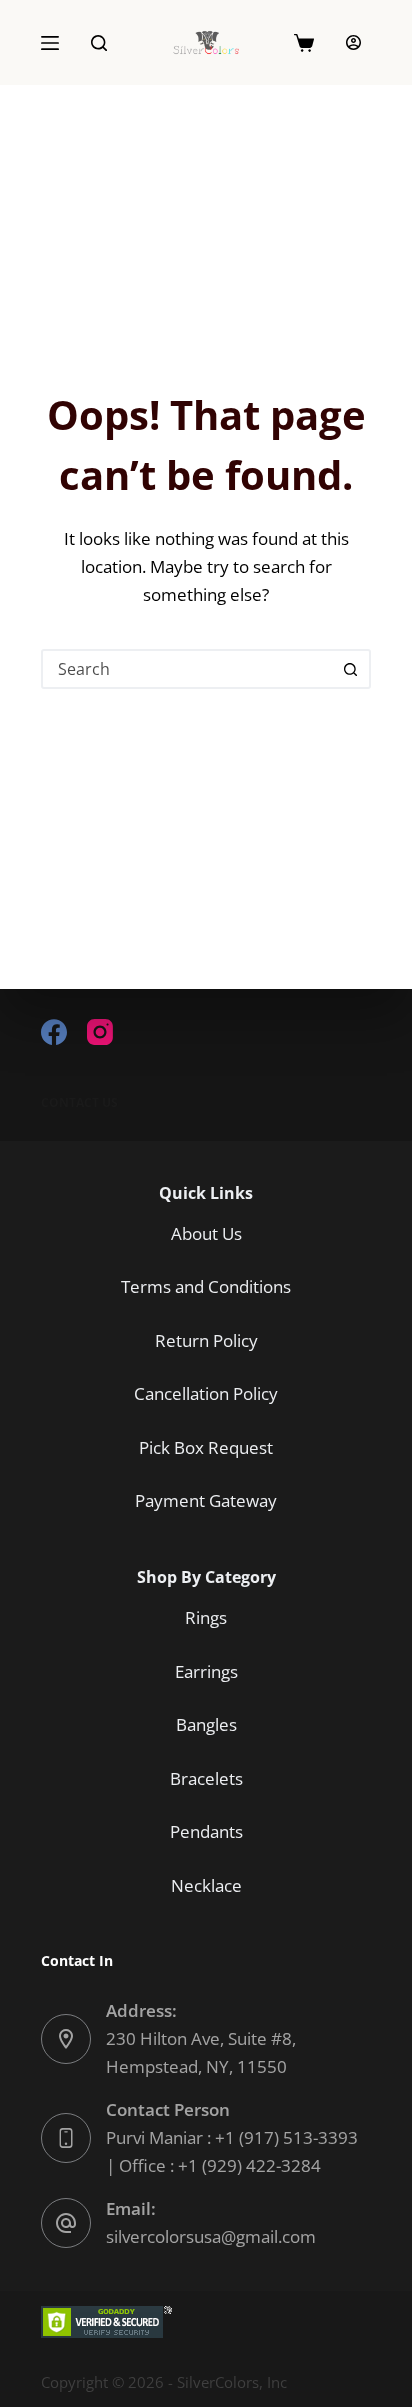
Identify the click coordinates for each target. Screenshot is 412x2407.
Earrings (206, 1671)
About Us (206, 1233)
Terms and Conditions (206, 1286)
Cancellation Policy (206, 1393)
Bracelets (206, 1778)
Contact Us (79, 1103)
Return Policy (206, 1340)
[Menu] (50, 43)
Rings (206, 1617)
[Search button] (351, 669)
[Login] (353, 42)
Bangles (206, 1724)
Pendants (206, 1831)
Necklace (206, 1885)
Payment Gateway (206, 1500)
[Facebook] (54, 1032)
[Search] (99, 43)
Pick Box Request (206, 1447)
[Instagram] (100, 1032)
